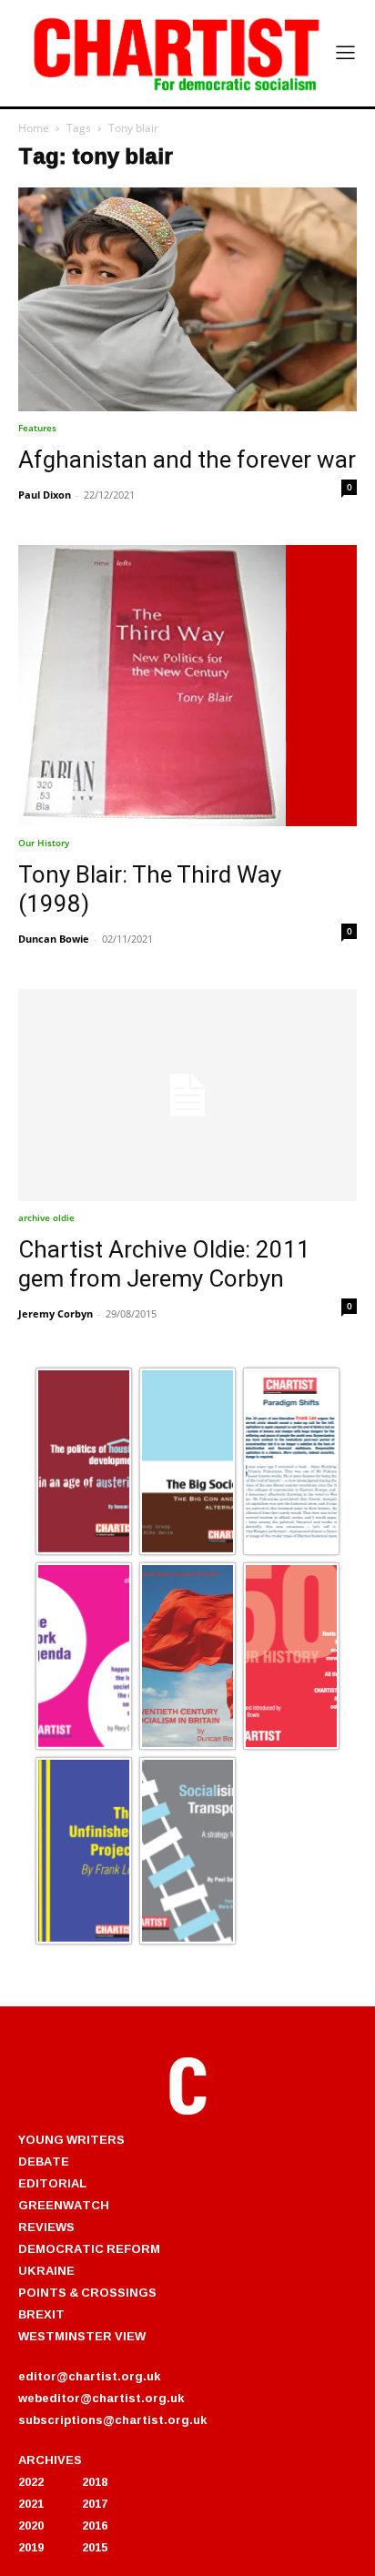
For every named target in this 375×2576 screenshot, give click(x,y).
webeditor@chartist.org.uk (101, 2398)
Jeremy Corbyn (56, 1313)
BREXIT (41, 2314)
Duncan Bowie (54, 939)
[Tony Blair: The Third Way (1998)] (187, 686)
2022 (31, 2481)
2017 (95, 2503)
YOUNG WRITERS (71, 2139)
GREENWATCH (64, 2205)
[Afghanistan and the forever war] (187, 300)
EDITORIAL (52, 2183)
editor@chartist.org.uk (89, 2376)
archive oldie (46, 1217)
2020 (31, 2525)
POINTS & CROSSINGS (87, 2292)
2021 (31, 2503)
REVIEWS (46, 2227)
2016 (95, 2525)
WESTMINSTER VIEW (82, 2336)
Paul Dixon (45, 495)
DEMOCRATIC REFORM (89, 2248)
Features (37, 428)
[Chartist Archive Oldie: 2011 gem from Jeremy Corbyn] (187, 1095)
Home (34, 128)
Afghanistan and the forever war (187, 460)
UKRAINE (46, 2270)
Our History (44, 843)
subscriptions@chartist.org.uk (112, 2419)
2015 (95, 2547)
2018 (95, 2481)
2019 (31, 2547)
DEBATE (44, 2161)
